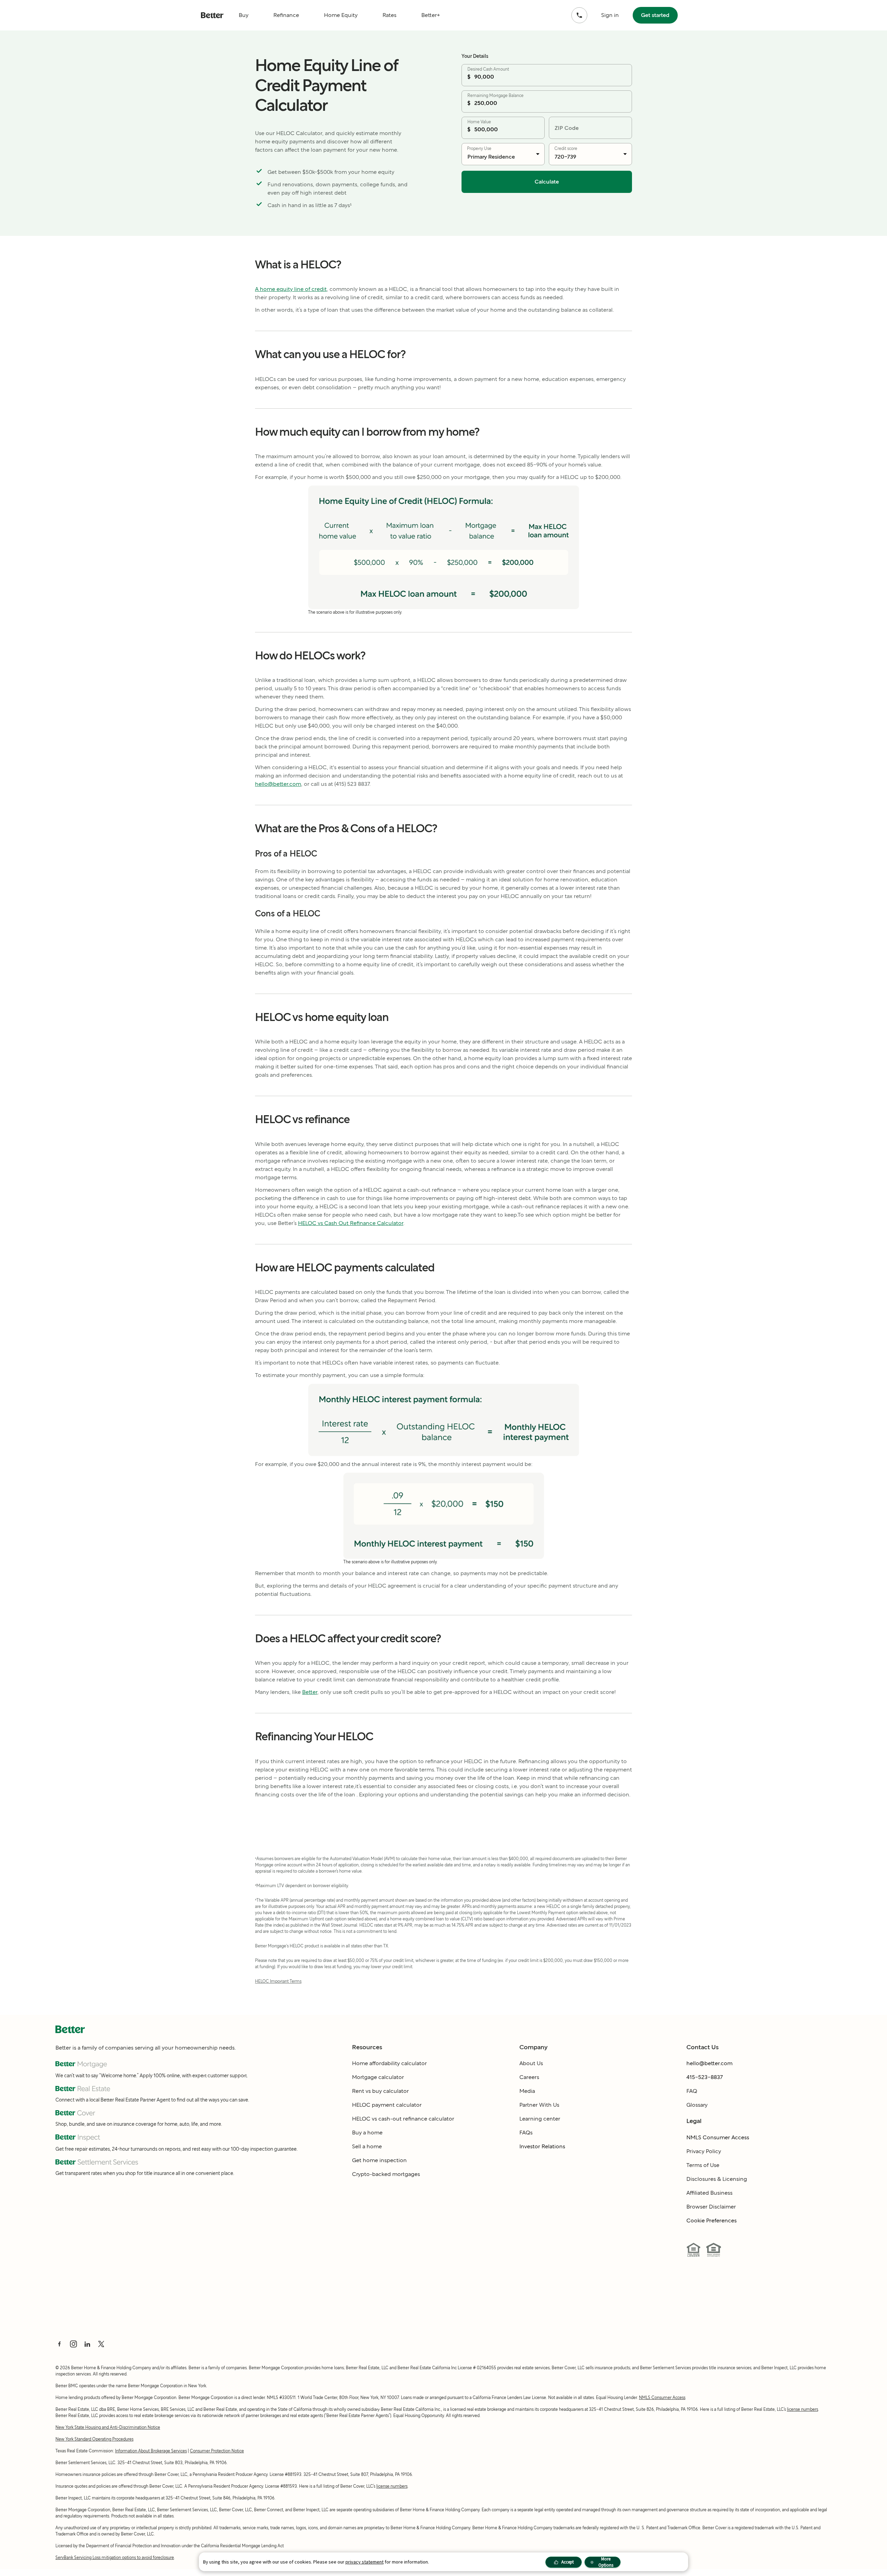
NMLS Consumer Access (718, 2137)
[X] (101, 2344)
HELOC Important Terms (278, 1981)
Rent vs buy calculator (380, 2091)
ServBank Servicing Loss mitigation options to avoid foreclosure (115, 2557)
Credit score (566, 148)
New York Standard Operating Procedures (94, 2439)
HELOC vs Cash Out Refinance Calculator (351, 1223)
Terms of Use (703, 2165)
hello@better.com (278, 784)
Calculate (547, 182)
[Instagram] (73, 2344)
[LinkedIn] (87, 2344)
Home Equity (341, 15)
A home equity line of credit (291, 289)
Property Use (479, 148)
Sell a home (367, 2146)
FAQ (692, 2091)
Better (310, 1692)
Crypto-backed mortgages (386, 2174)
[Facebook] (60, 2344)
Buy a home (367, 2133)
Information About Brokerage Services (151, 2451)
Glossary (697, 2105)
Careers (529, 2077)
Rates (389, 15)
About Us (531, 2063)
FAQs (526, 2133)
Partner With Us (539, 2105)
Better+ (431, 15)
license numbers (802, 2409)
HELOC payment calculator (387, 2105)
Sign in (610, 15)
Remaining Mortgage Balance (495, 95)
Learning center (540, 2119)
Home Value (479, 122)
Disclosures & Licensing (717, 2179)
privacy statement (365, 2562)
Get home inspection (379, 2160)
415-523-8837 (705, 2077)
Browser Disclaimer (711, 2207)
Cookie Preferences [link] (712, 2220)
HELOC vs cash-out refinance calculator (403, 2119)
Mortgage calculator (378, 2077)
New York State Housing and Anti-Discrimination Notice (108, 2427)
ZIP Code (567, 128)
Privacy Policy (704, 2151)
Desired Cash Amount (488, 69)
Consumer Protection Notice (217, 2451)
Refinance (286, 15)
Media (527, 2091)
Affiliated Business (709, 2193)
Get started (655, 15)
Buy (244, 15)
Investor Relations (542, 2146)
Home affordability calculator (389, 2063)
